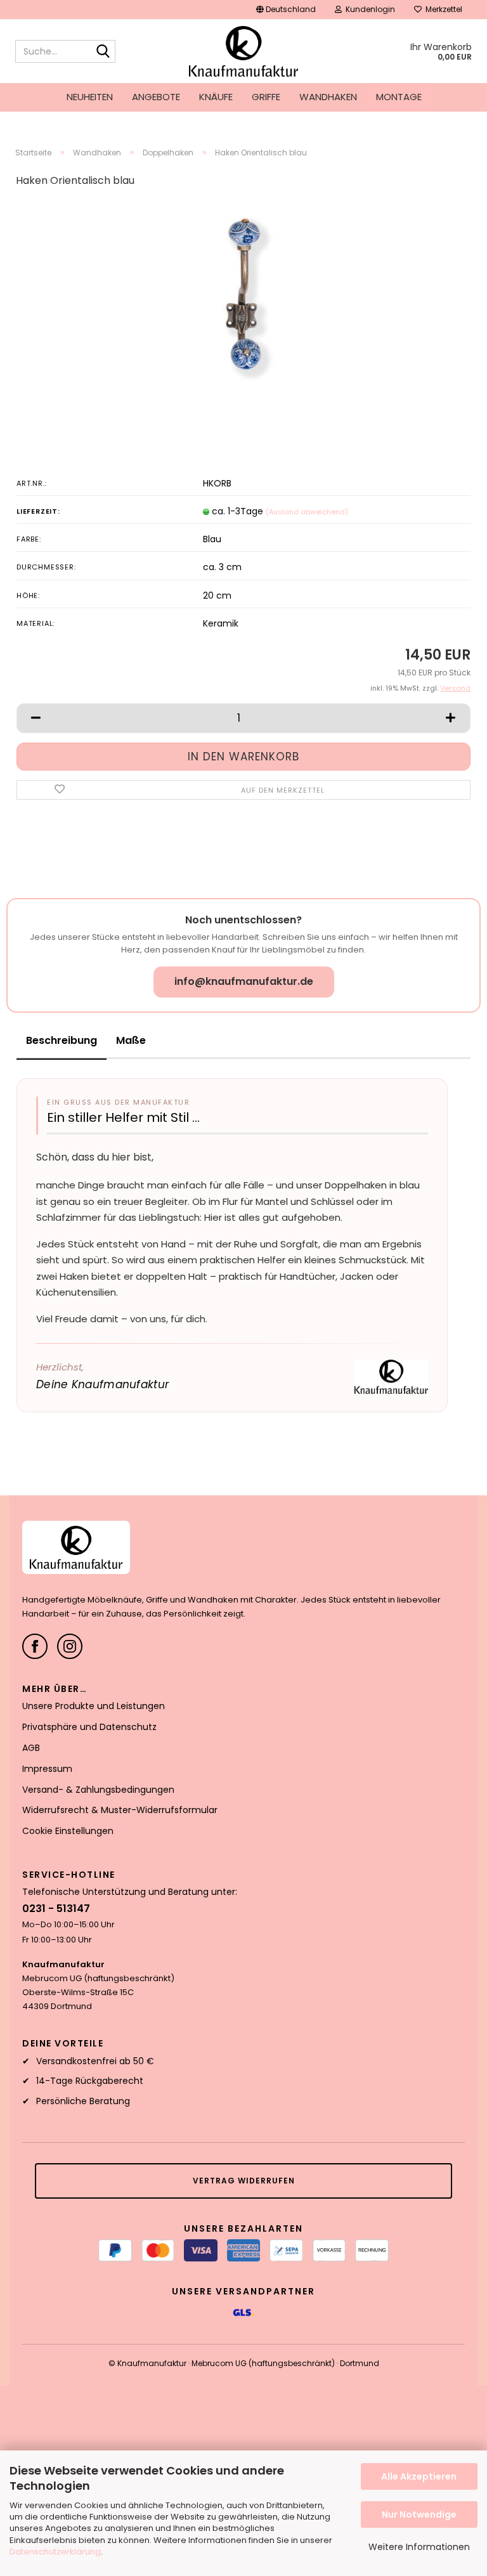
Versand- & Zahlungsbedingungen (98, 1790)
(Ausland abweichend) (307, 512)
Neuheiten (90, 97)
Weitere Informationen (419, 2547)
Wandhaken (328, 97)
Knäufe (216, 97)
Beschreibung (62, 1040)
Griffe (266, 97)
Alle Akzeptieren (419, 2476)
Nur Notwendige (419, 2514)
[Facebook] (35, 1646)
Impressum (47, 1769)
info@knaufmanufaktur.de (244, 981)
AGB (31, 1748)
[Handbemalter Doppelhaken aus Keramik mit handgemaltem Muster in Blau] (243, 294)
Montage (399, 97)
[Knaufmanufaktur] (244, 51)
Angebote (156, 97)
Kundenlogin (368, 9)
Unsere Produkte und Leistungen (94, 1706)
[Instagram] (70, 1646)
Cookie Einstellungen (68, 1831)
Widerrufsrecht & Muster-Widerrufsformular (120, 1810)
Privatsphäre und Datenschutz (89, 1727)
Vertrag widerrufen (244, 2181)
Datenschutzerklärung (55, 2552)
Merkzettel (442, 9)
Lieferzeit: (38, 511)
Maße (131, 1040)
